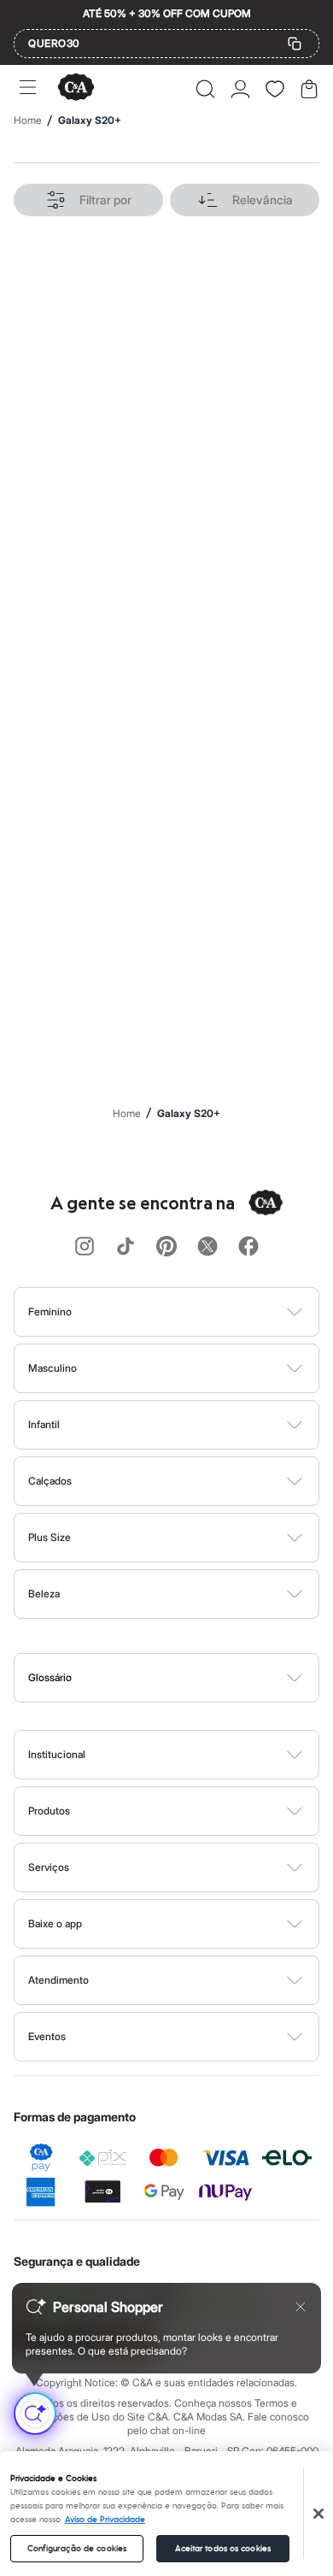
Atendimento (58, 1980)
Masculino (53, 1368)
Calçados (50, 1481)
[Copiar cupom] (295, 44)
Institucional (57, 1754)
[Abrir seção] (195, 1312)
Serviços (49, 1867)
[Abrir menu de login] (240, 89)
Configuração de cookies (77, 2549)
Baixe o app (55, 1923)
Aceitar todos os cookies (223, 2549)
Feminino (50, 1312)
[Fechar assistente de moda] (301, 2307)
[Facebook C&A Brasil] (248, 1247)
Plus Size (50, 1537)
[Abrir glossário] (188, 1678)
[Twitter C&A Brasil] (207, 1247)
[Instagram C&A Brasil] (85, 1247)
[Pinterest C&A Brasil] (166, 1247)
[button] (205, 89)
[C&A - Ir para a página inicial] (76, 88)
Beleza (44, 1594)
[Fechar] (318, 2514)
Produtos (49, 1811)
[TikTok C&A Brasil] (126, 1247)
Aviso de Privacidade (105, 2520)
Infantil (44, 1424)
